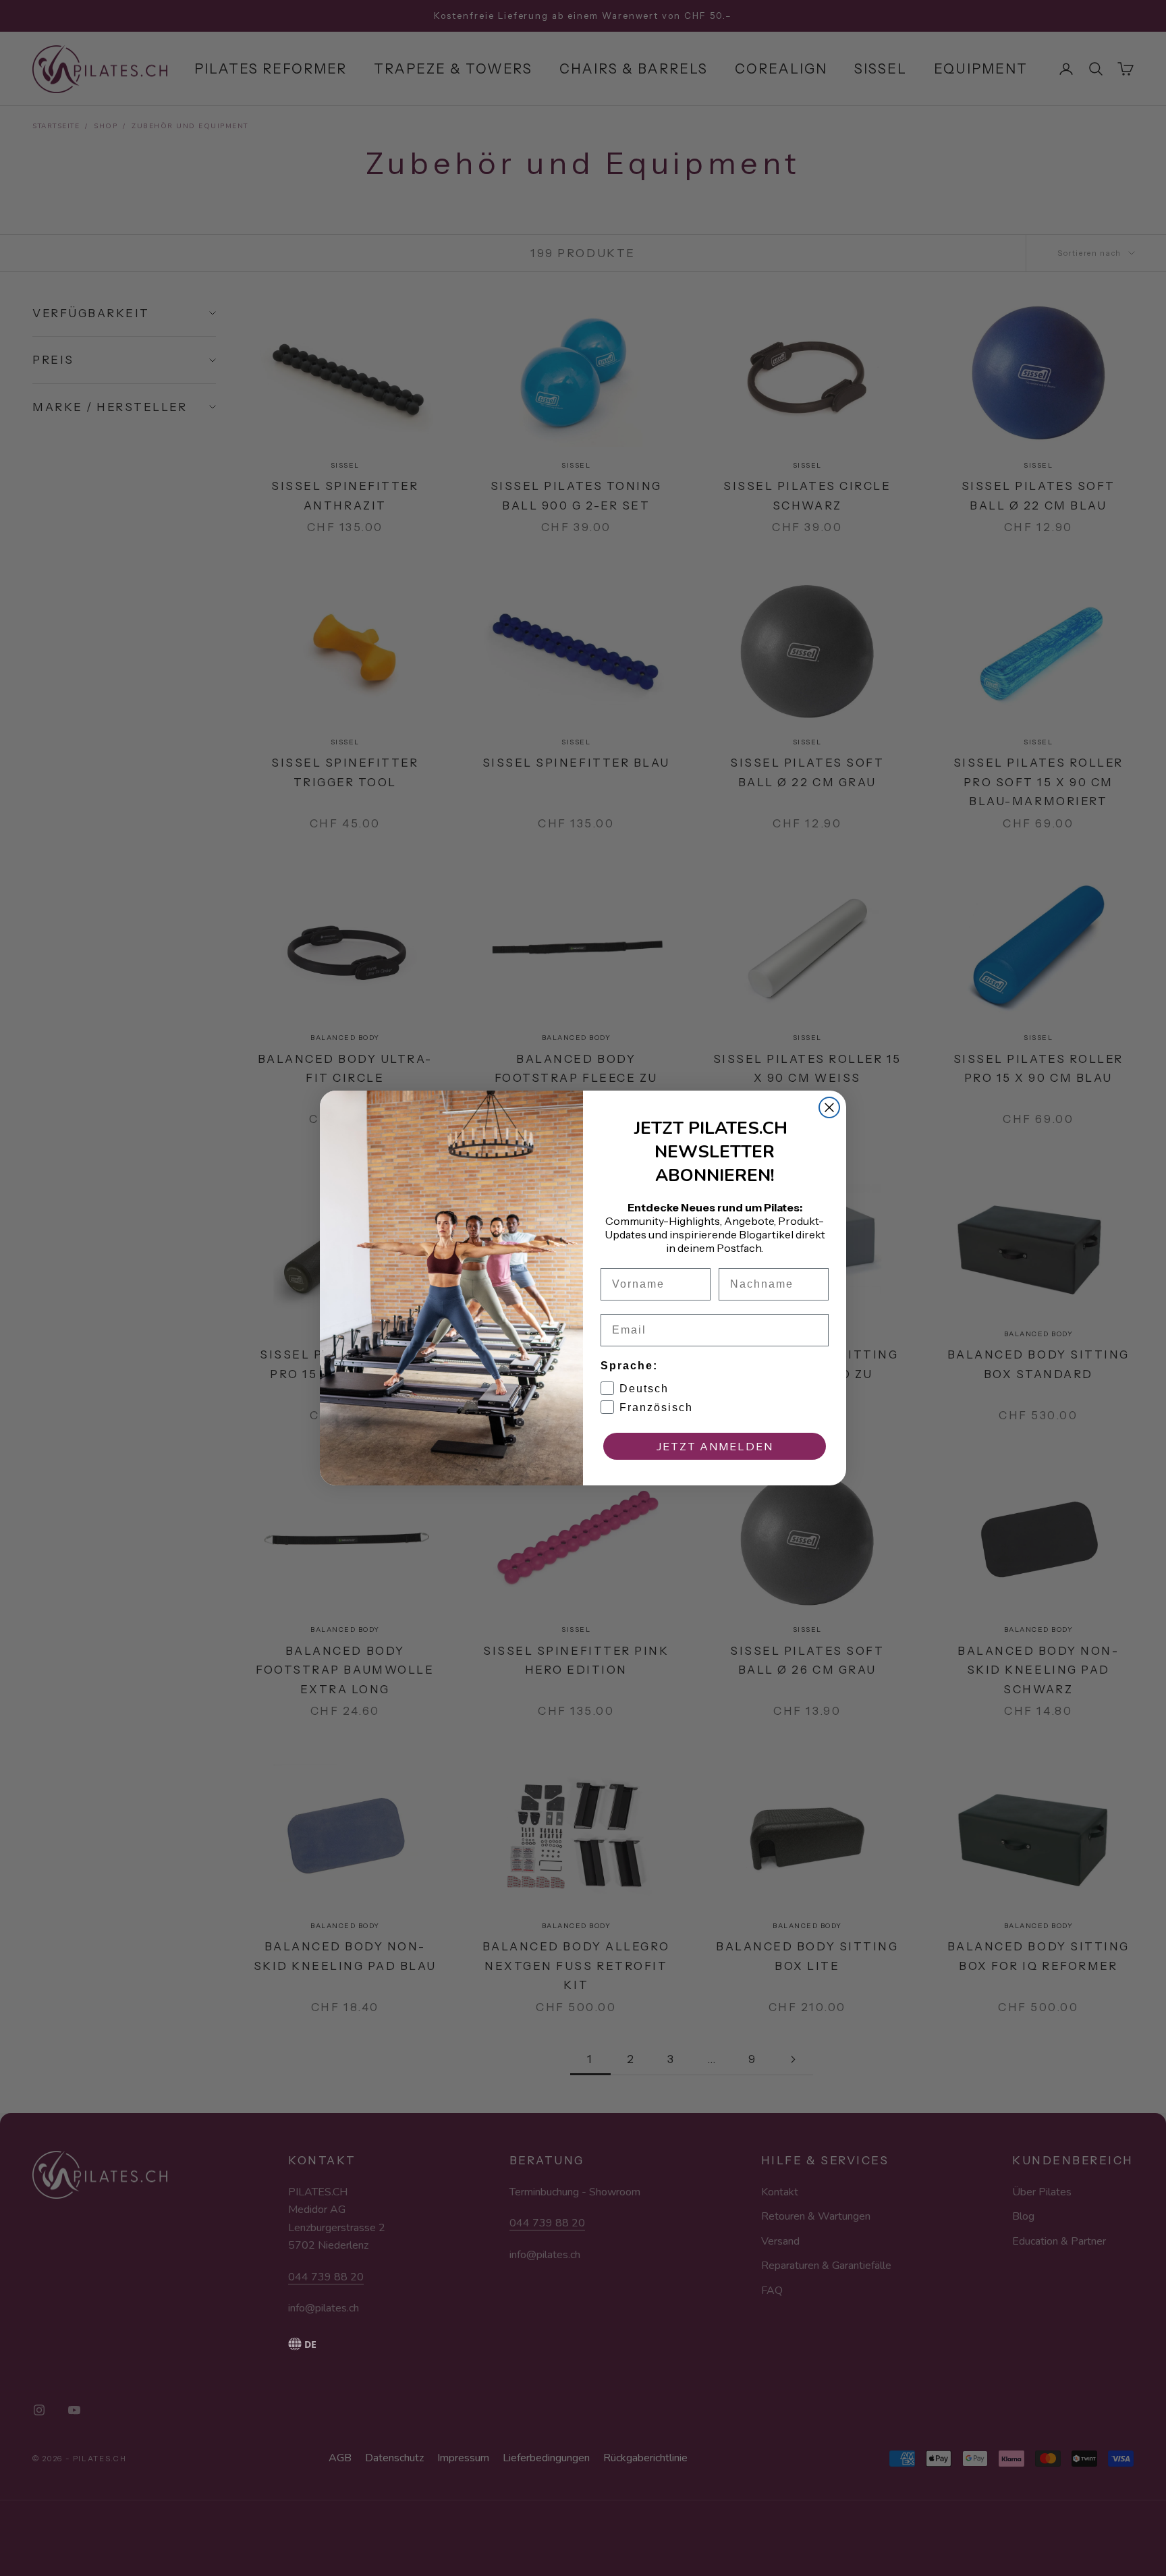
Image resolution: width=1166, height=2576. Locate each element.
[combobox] (338, 2344)
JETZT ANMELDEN (715, 1446)
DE (310, 2344)
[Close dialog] (829, 1107)
